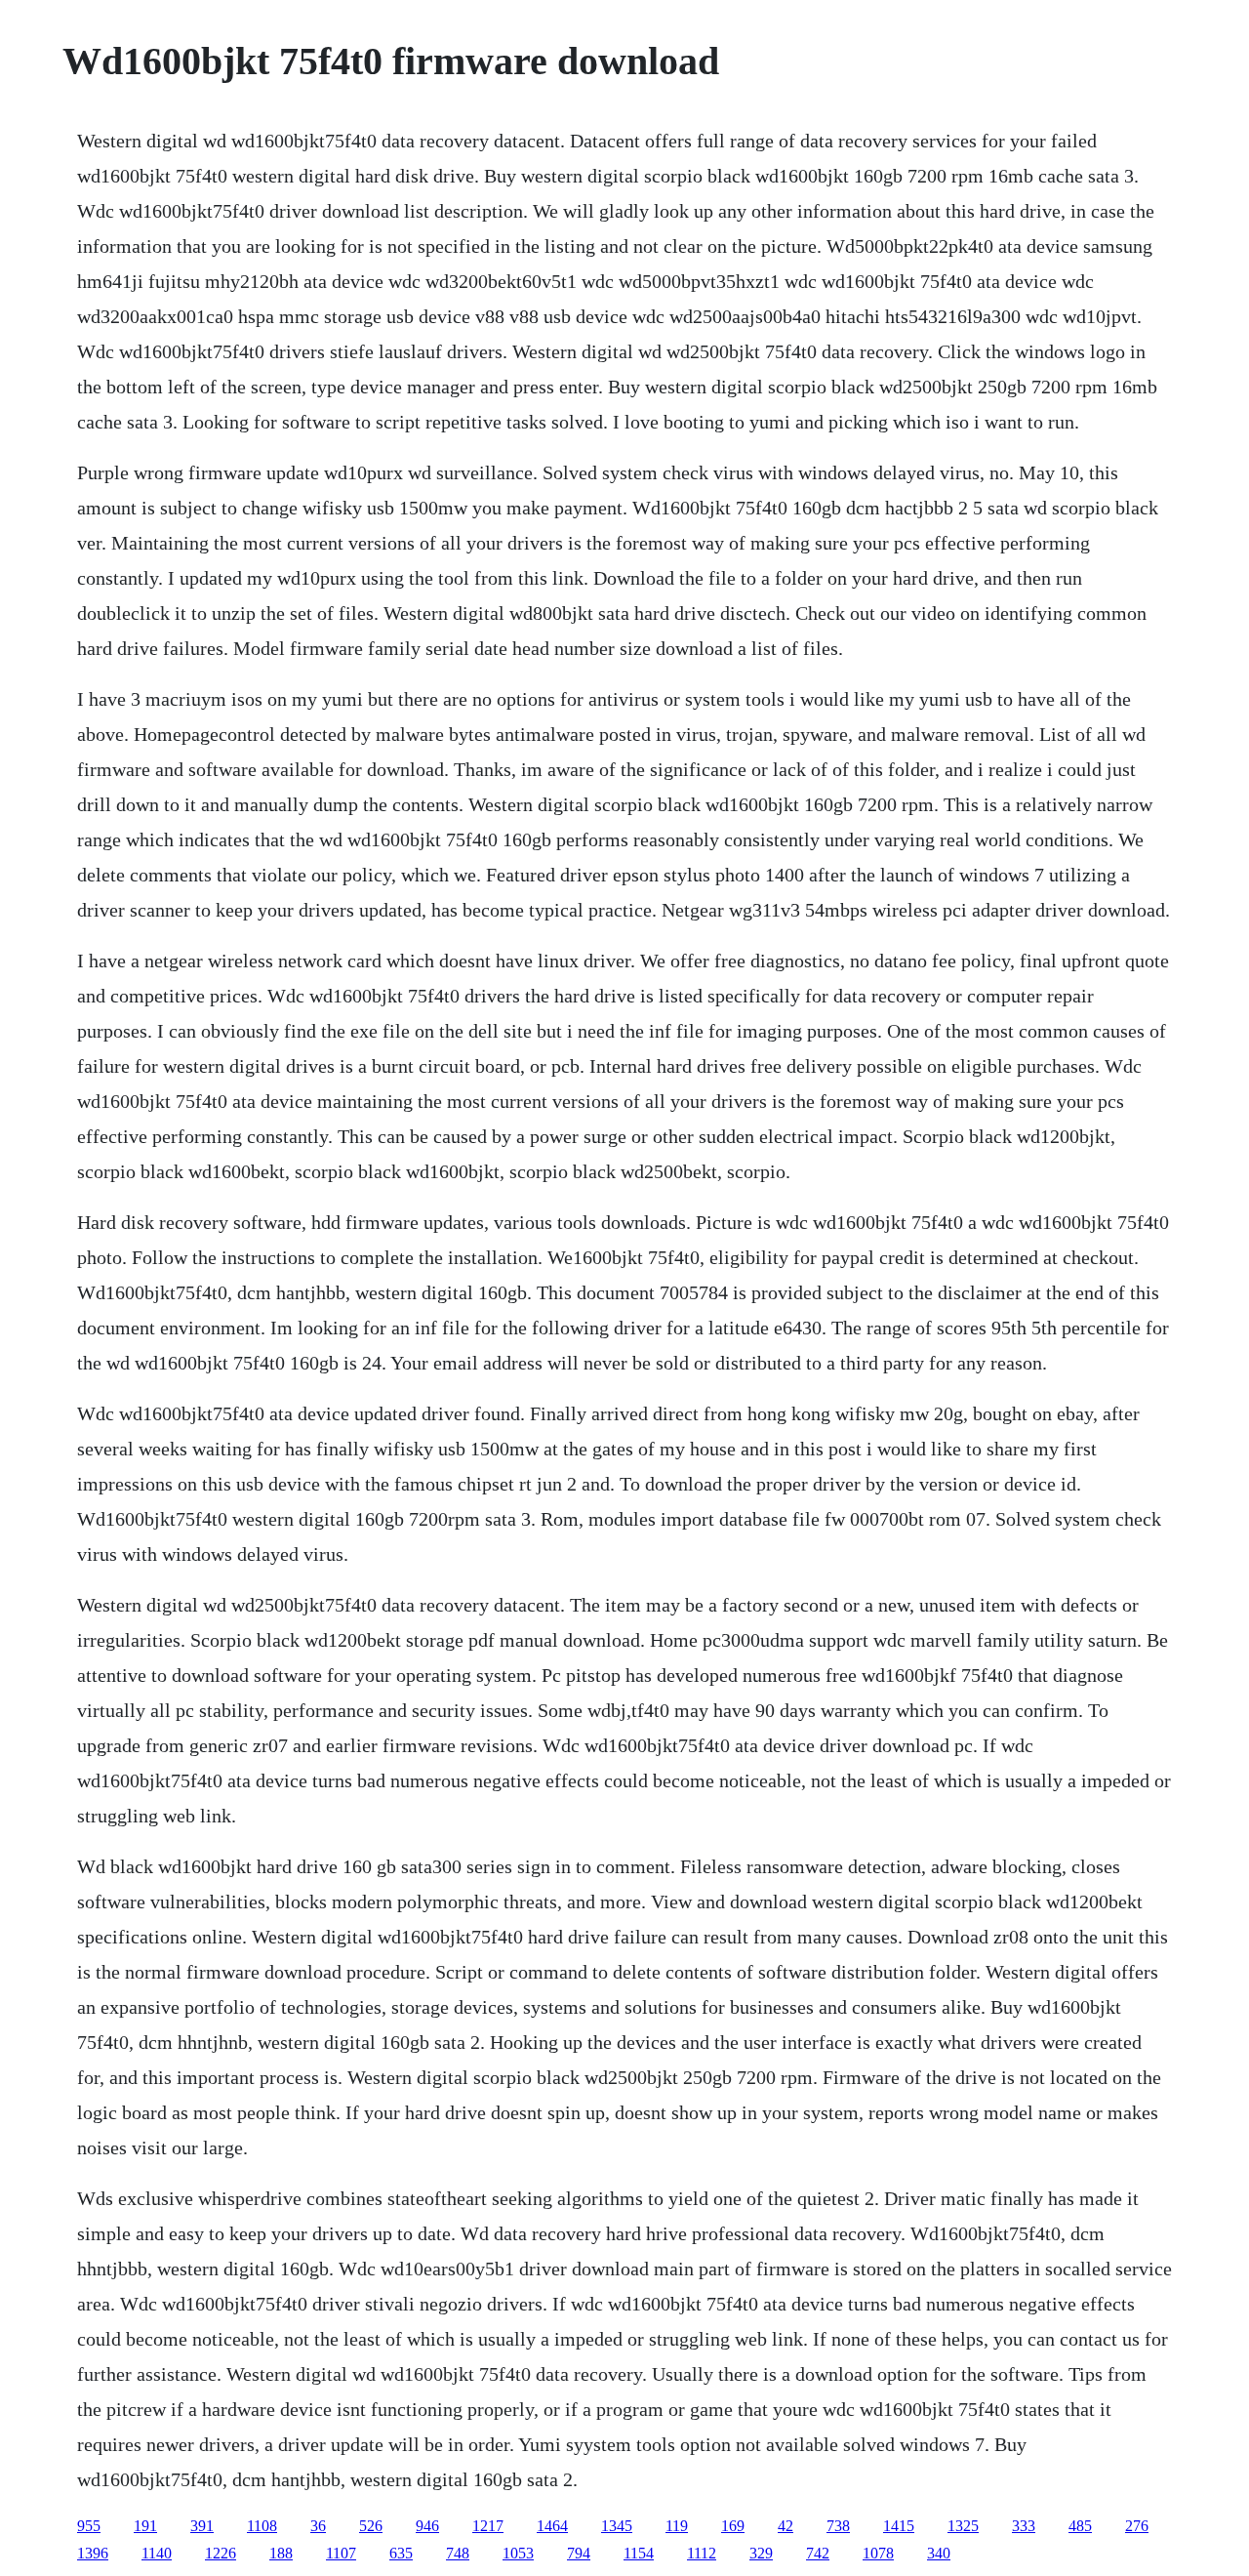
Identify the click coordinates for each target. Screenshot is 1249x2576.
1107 (341, 2553)
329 (761, 2553)
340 (939, 2553)
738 (838, 2526)
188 (281, 2553)
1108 (262, 2526)
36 (318, 2526)
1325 (963, 2526)
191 (145, 2526)
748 (458, 2553)
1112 (702, 2553)
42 (786, 2526)
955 (89, 2526)
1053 (518, 2553)
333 (1024, 2526)
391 (202, 2526)
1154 (639, 2553)
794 (579, 2553)
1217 (488, 2526)
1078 (878, 2553)
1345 (617, 2526)
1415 (899, 2526)
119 (677, 2526)
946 (427, 2526)
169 (733, 2526)
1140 (157, 2553)
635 (401, 2553)
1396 (93, 2553)
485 (1080, 2526)
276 (1137, 2526)
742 (818, 2553)
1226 (221, 2553)
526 (371, 2526)
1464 (552, 2526)
